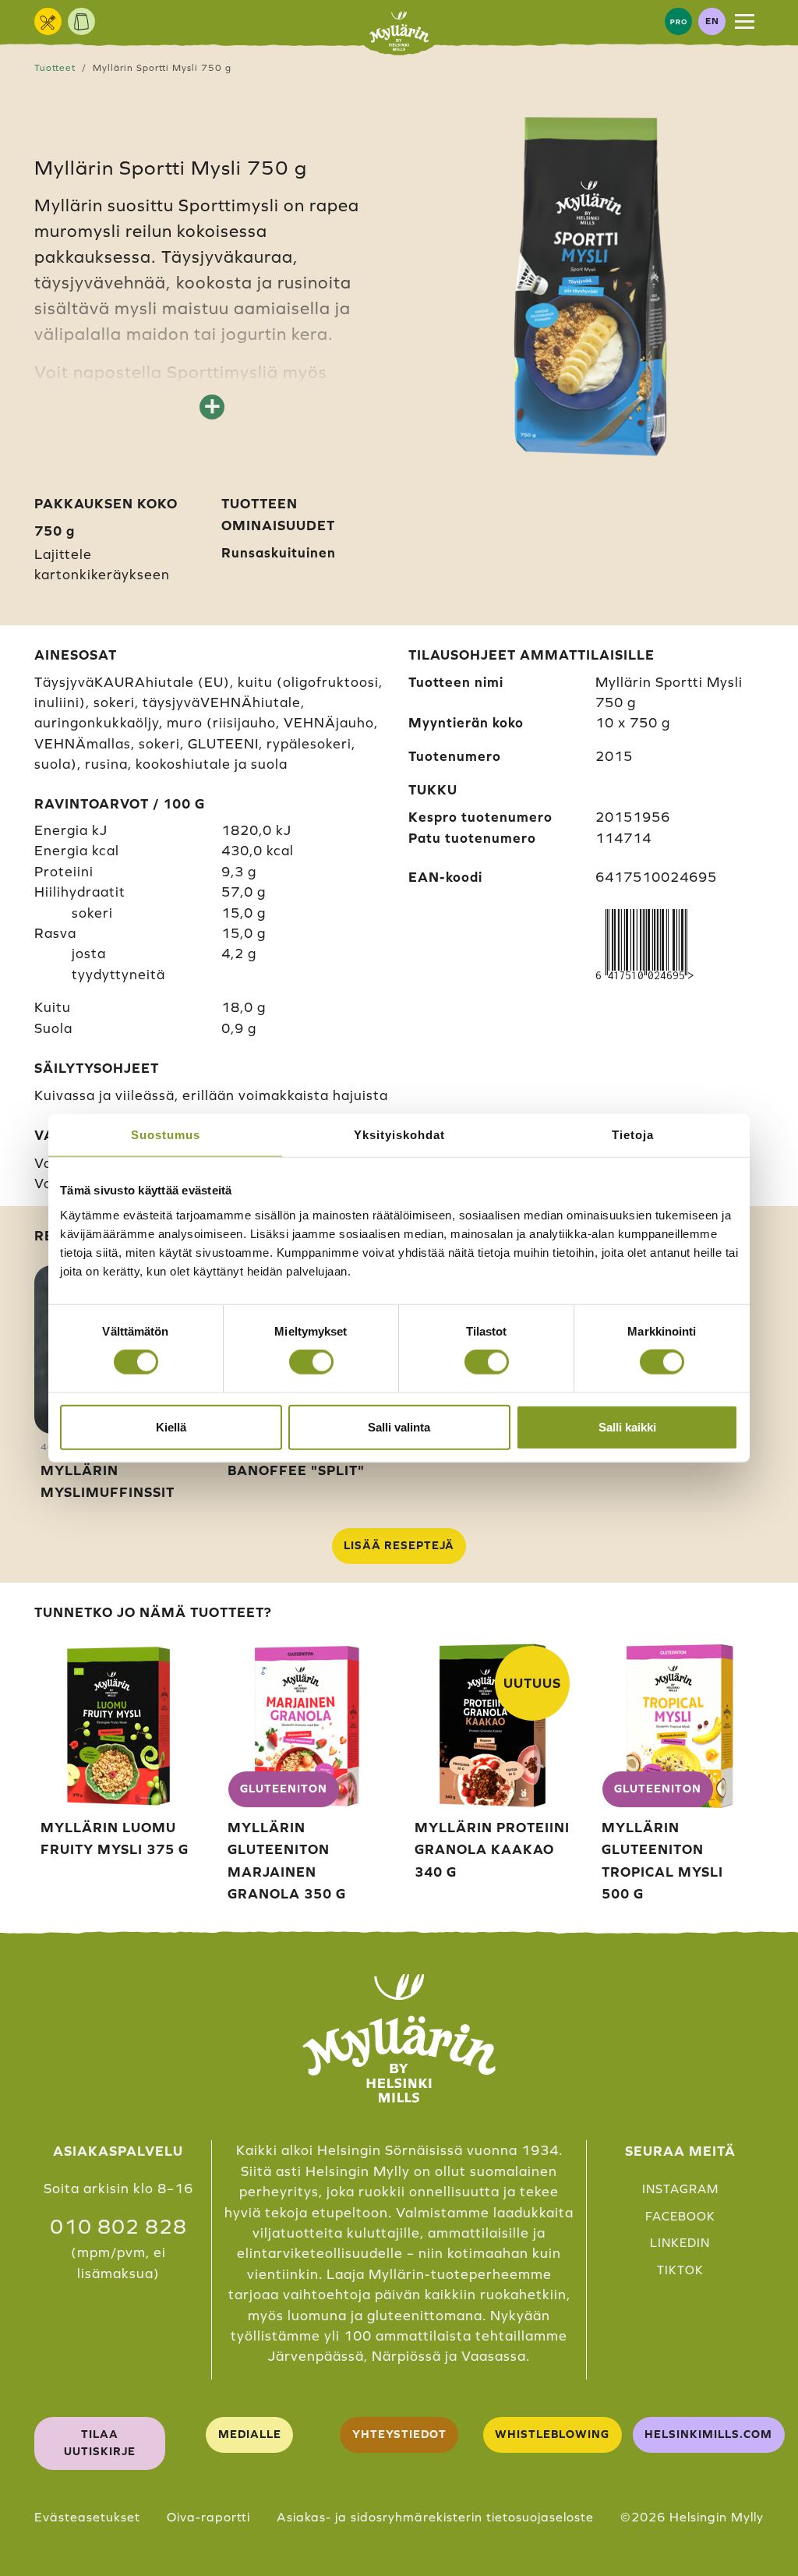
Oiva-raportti (208, 2517)
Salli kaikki (627, 1426)
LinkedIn (680, 2243)
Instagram (680, 2189)
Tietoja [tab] (633, 1135)
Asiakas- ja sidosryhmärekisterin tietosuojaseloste (435, 2517)
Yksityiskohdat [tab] (399, 1135)
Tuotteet (55, 67)
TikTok (680, 2270)
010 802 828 (118, 2227)
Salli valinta (399, 1426)
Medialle (250, 2434)
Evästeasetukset (87, 2517)
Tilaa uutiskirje (100, 2443)
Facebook (680, 2216)
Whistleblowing (552, 2434)
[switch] (311, 1362)
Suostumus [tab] (166, 1135)
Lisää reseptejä (399, 1545)
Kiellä (171, 1426)
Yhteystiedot (399, 2434)
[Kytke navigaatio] (745, 21)
